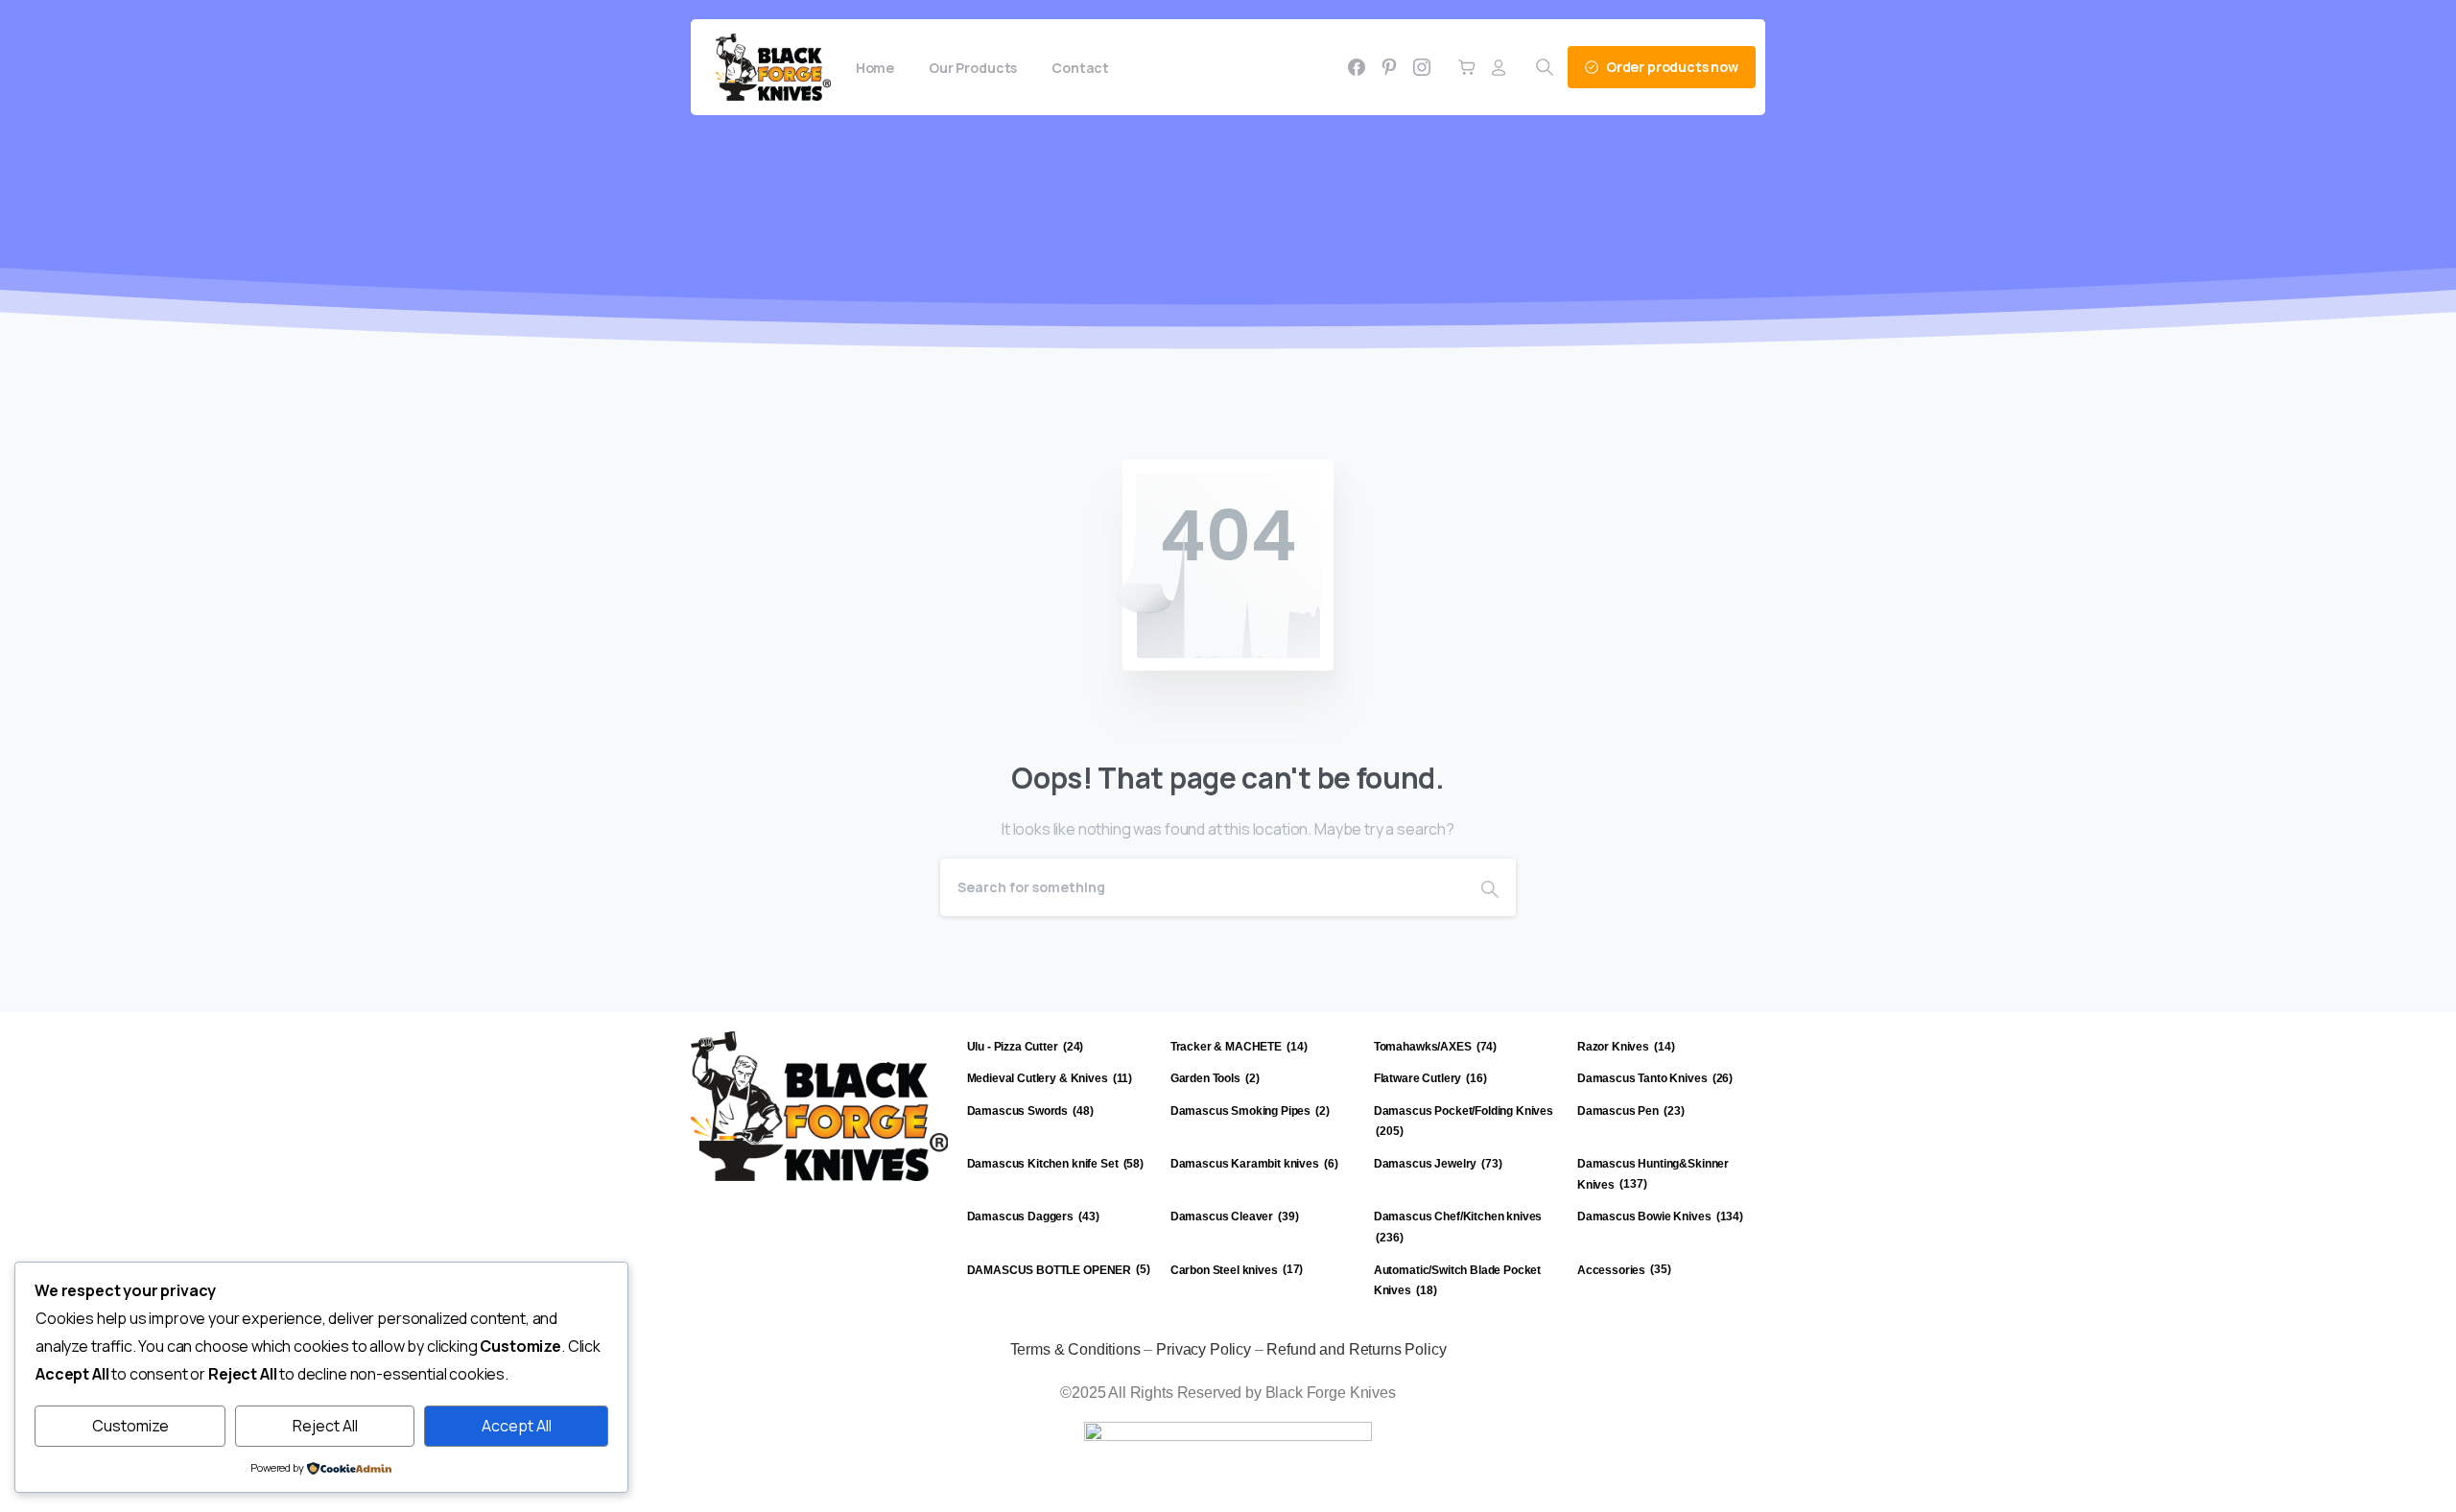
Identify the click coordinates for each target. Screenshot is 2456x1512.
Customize (130, 1426)
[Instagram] (1422, 67)
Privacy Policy (1204, 1349)
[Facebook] (1357, 67)
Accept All (517, 1426)
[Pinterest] (1389, 67)
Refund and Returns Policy (1356, 1349)
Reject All (325, 1426)
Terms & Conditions (1075, 1349)
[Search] (1490, 887)
